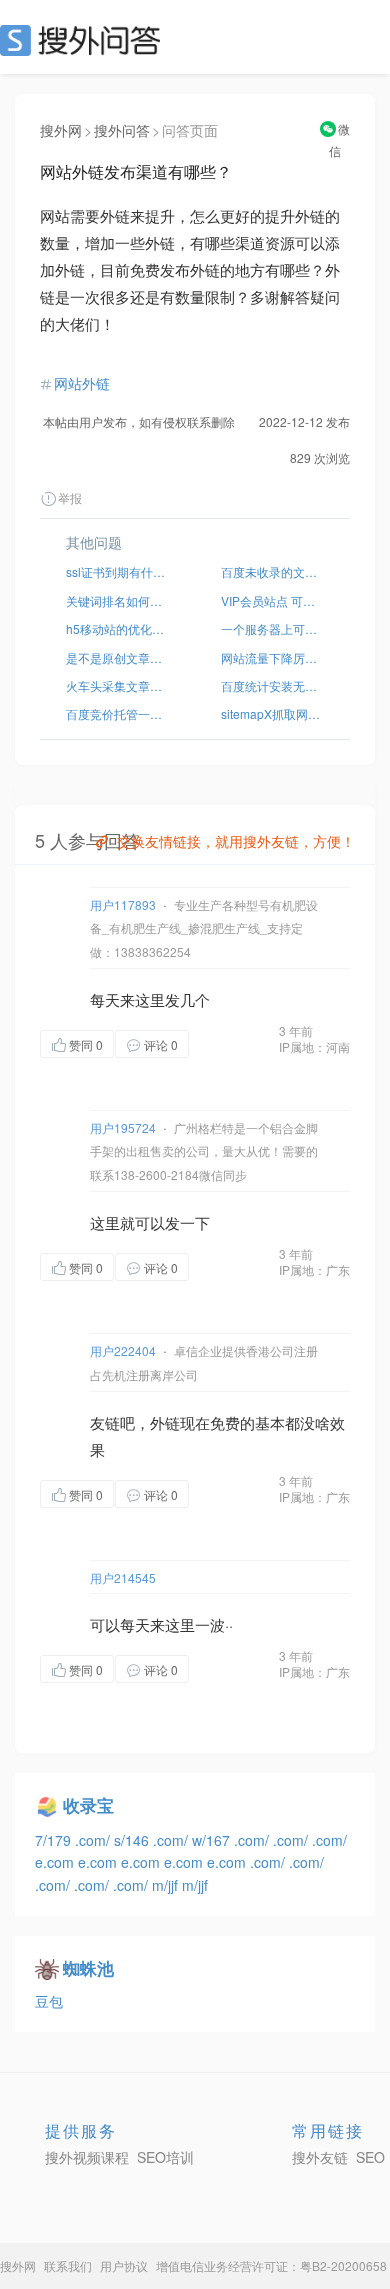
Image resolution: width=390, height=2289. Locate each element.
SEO (85, 40)
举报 (70, 497)
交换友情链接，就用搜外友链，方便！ (236, 841)
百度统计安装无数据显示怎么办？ (272, 685)
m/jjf (167, 1885)
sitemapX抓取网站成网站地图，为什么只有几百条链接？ (272, 713)
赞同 (86, 1044)
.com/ (94, 1840)
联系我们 (68, 2265)
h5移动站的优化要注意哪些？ (117, 628)
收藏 (229, 1043)
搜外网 (61, 130)
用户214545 (123, 1577)
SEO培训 (165, 2157)
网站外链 (82, 383)
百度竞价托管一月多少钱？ (117, 713)
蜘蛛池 (88, 1968)
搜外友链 (320, 2157)
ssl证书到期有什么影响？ (117, 571)
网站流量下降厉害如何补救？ (272, 657)
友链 (105, 1422)
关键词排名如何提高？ (117, 600)
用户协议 (124, 2265)
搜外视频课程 (87, 2157)
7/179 (55, 1840)
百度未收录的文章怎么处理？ (272, 571)
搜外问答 (122, 130)
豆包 (49, 2001)
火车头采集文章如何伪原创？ (117, 685)
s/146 (133, 1840)
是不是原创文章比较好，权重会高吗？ (117, 657)
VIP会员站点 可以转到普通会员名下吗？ (272, 600)
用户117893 (123, 904)
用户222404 (123, 1350)
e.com (56, 1862)
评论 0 (161, 1044)
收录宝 (88, 1805)
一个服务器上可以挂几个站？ (272, 628)
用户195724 (123, 1127)
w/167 (213, 1840)
